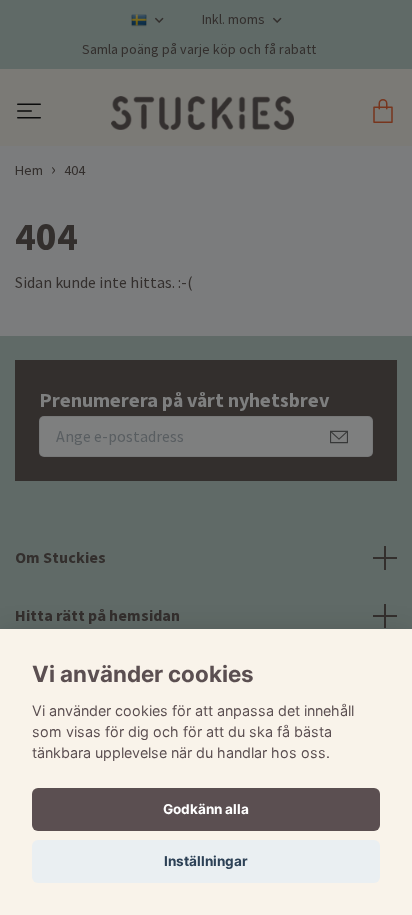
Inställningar (206, 861)
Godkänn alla (206, 809)
